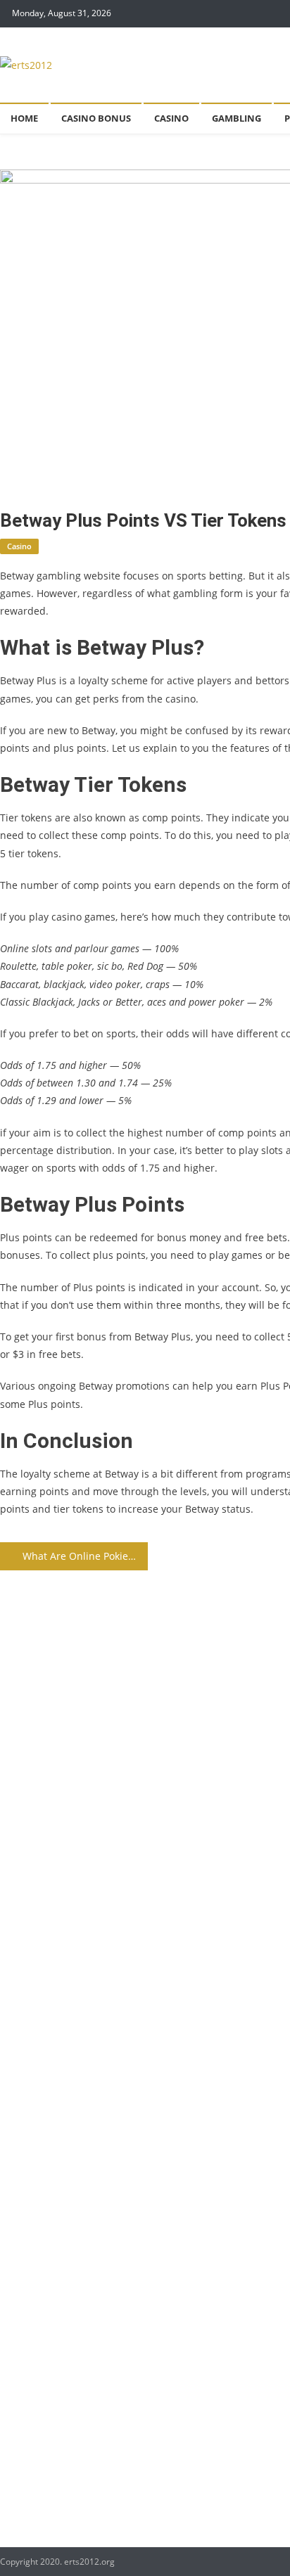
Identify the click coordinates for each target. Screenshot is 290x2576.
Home (24, 118)
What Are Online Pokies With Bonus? (85, 1556)
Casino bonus (96, 118)
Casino (171, 118)
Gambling (237, 118)
